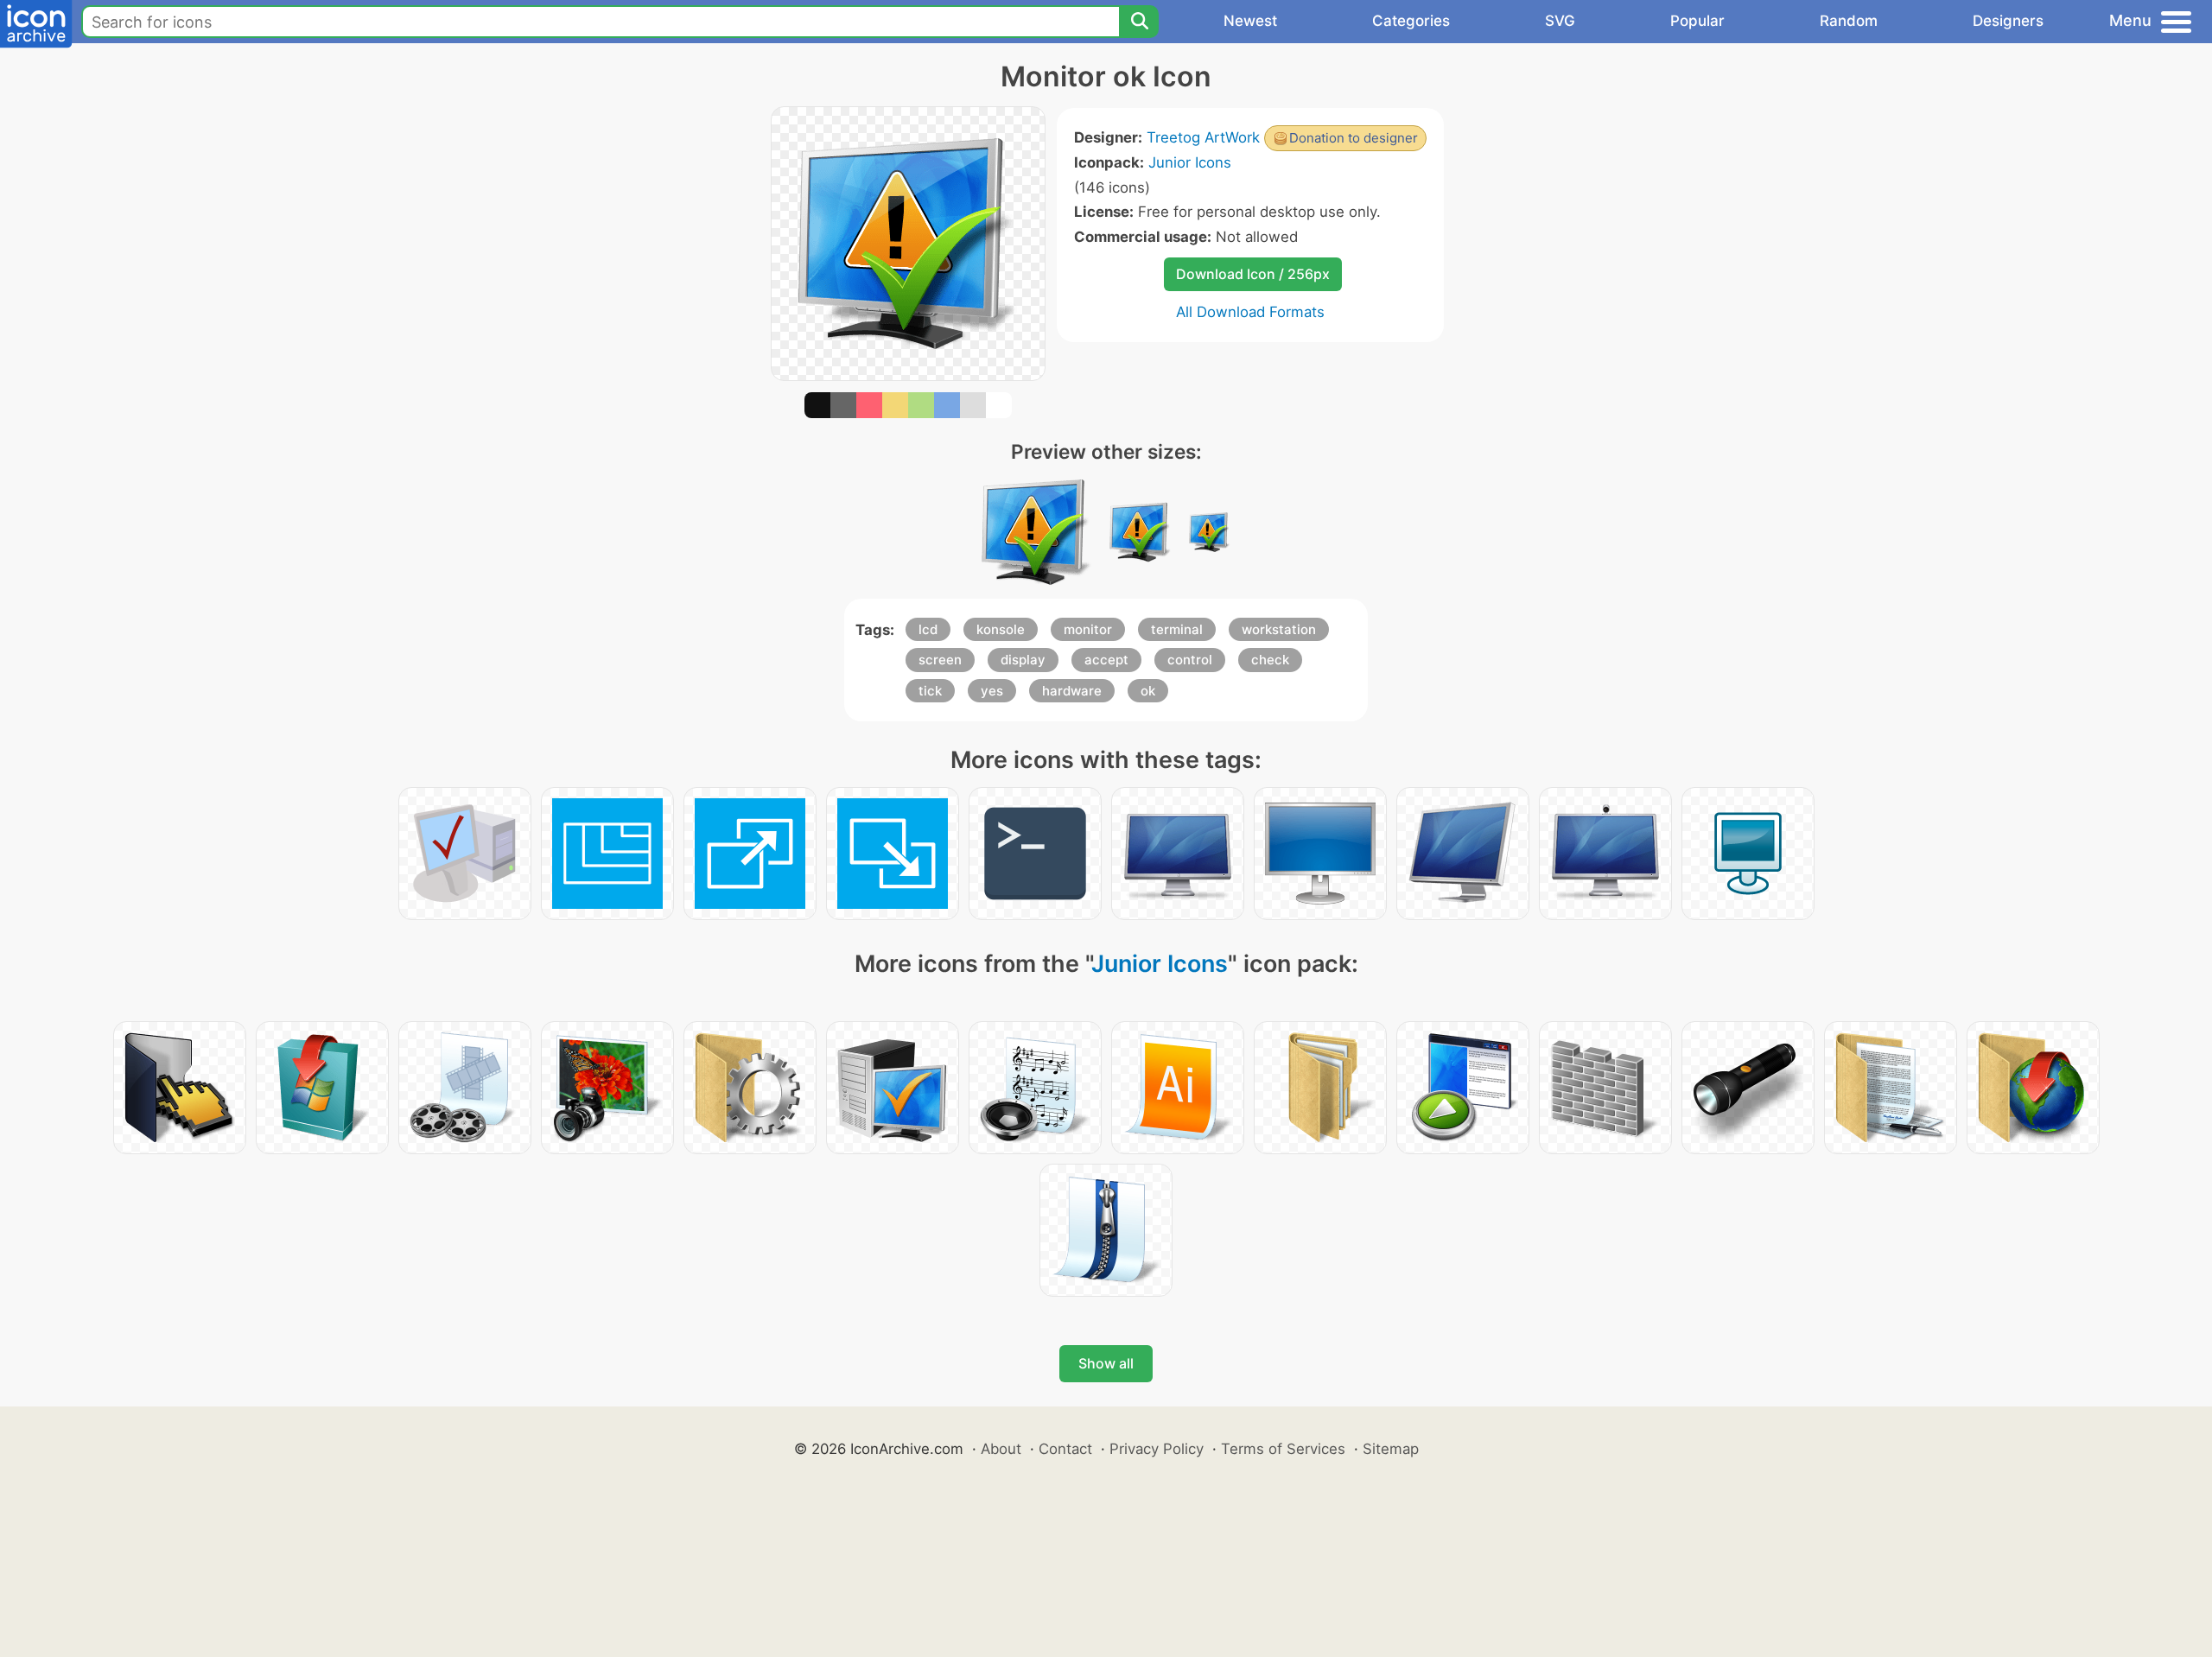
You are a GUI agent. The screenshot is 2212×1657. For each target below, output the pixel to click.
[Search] (1139, 22)
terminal (1177, 629)
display (1023, 660)
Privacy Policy (1157, 1449)
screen (940, 660)
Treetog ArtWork (1203, 137)
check (1270, 660)
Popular (1697, 21)
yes (992, 691)
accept (1106, 660)
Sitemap (1391, 1449)
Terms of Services (1283, 1449)
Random (1849, 21)
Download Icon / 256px (1253, 274)
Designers (2008, 21)
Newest (1250, 21)
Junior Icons (1190, 162)
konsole (1001, 629)
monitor (1088, 629)
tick (930, 691)
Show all (1106, 1363)
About (1001, 1449)
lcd (928, 629)
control (1190, 660)
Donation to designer (1354, 138)
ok (1148, 691)
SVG (1560, 21)
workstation (1279, 629)
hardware (1072, 691)
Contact (1065, 1449)
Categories (1411, 21)
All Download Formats (1250, 312)
